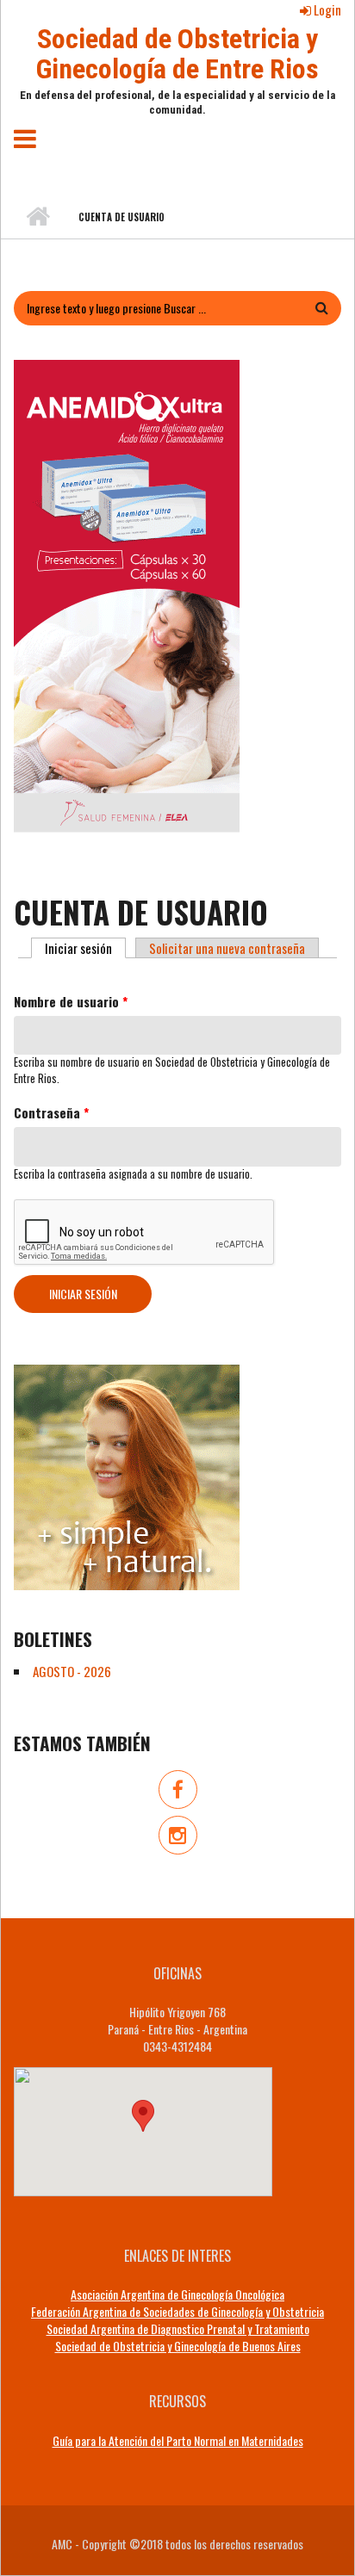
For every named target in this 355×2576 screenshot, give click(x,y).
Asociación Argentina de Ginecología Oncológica (177, 2294)
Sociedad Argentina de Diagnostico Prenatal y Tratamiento (178, 2328)
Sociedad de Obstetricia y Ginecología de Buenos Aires (178, 2346)
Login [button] (326, 9)
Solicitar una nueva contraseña (227, 948)
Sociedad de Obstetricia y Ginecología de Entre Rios (177, 54)
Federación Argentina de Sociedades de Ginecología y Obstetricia (177, 2311)
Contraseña (51, 1113)
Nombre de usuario (71, 1002)
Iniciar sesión (85, 948)
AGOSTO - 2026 (72, 1671)
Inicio (37, 217)
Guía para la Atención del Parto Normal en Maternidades (178, 2441)
